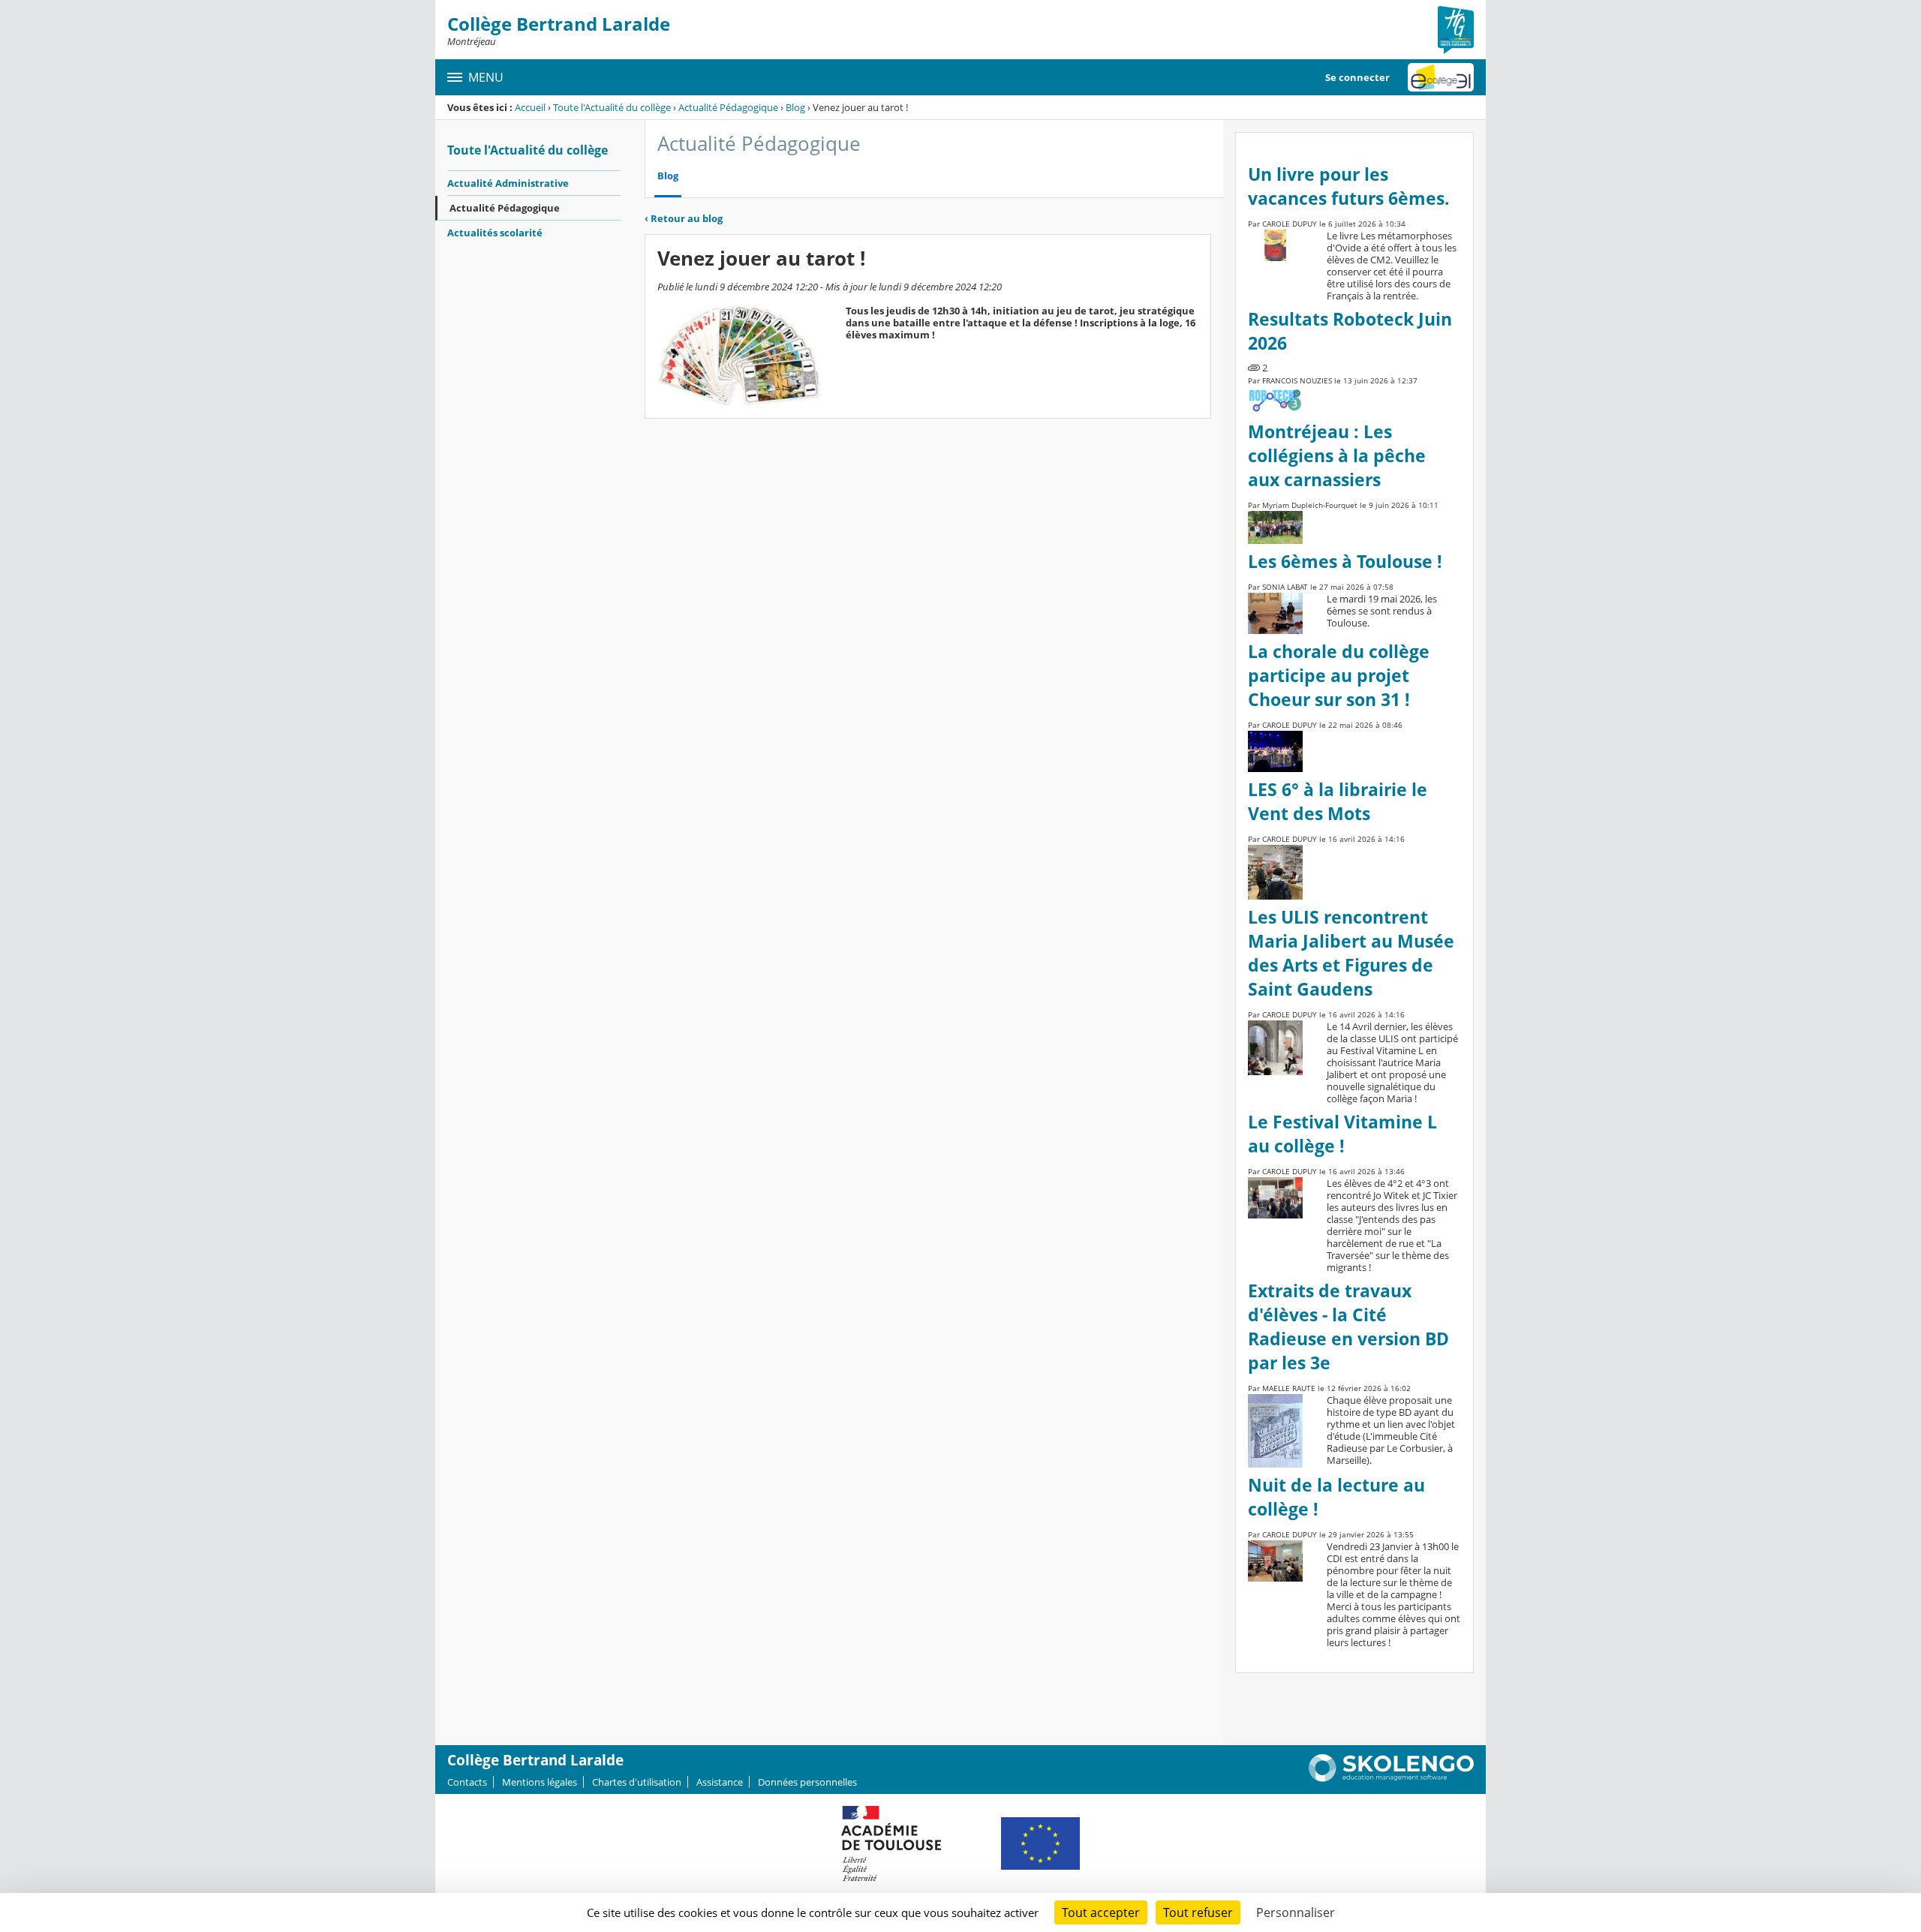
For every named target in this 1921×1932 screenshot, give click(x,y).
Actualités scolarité (495, 233)
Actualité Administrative (508, 183)
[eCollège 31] (1441, 77)
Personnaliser (1296, 1912)
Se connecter (1357, 77)
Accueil (530, 107)
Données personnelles (807, 1782)
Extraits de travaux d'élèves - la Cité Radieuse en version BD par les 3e (1348, 1327)
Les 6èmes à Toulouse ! (1345, 562)
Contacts (467, 1782)
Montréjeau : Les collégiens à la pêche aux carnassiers (1337, 456)
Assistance (720, 1782)
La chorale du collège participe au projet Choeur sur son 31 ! (1339, 676)
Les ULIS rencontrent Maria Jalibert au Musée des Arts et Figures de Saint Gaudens (1351, 953)
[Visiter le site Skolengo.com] (1391, 1778)
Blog (795, 107)
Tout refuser (1198, 1912)
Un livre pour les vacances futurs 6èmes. (1349, 186)
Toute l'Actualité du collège (612, 107)
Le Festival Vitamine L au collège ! (1342, 1134)
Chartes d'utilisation (637, 1782)
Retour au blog (684, 218)
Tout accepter (1101, 1912)
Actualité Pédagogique (728, 107)
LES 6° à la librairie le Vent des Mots (1338, 802)
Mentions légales (540, 1782)
